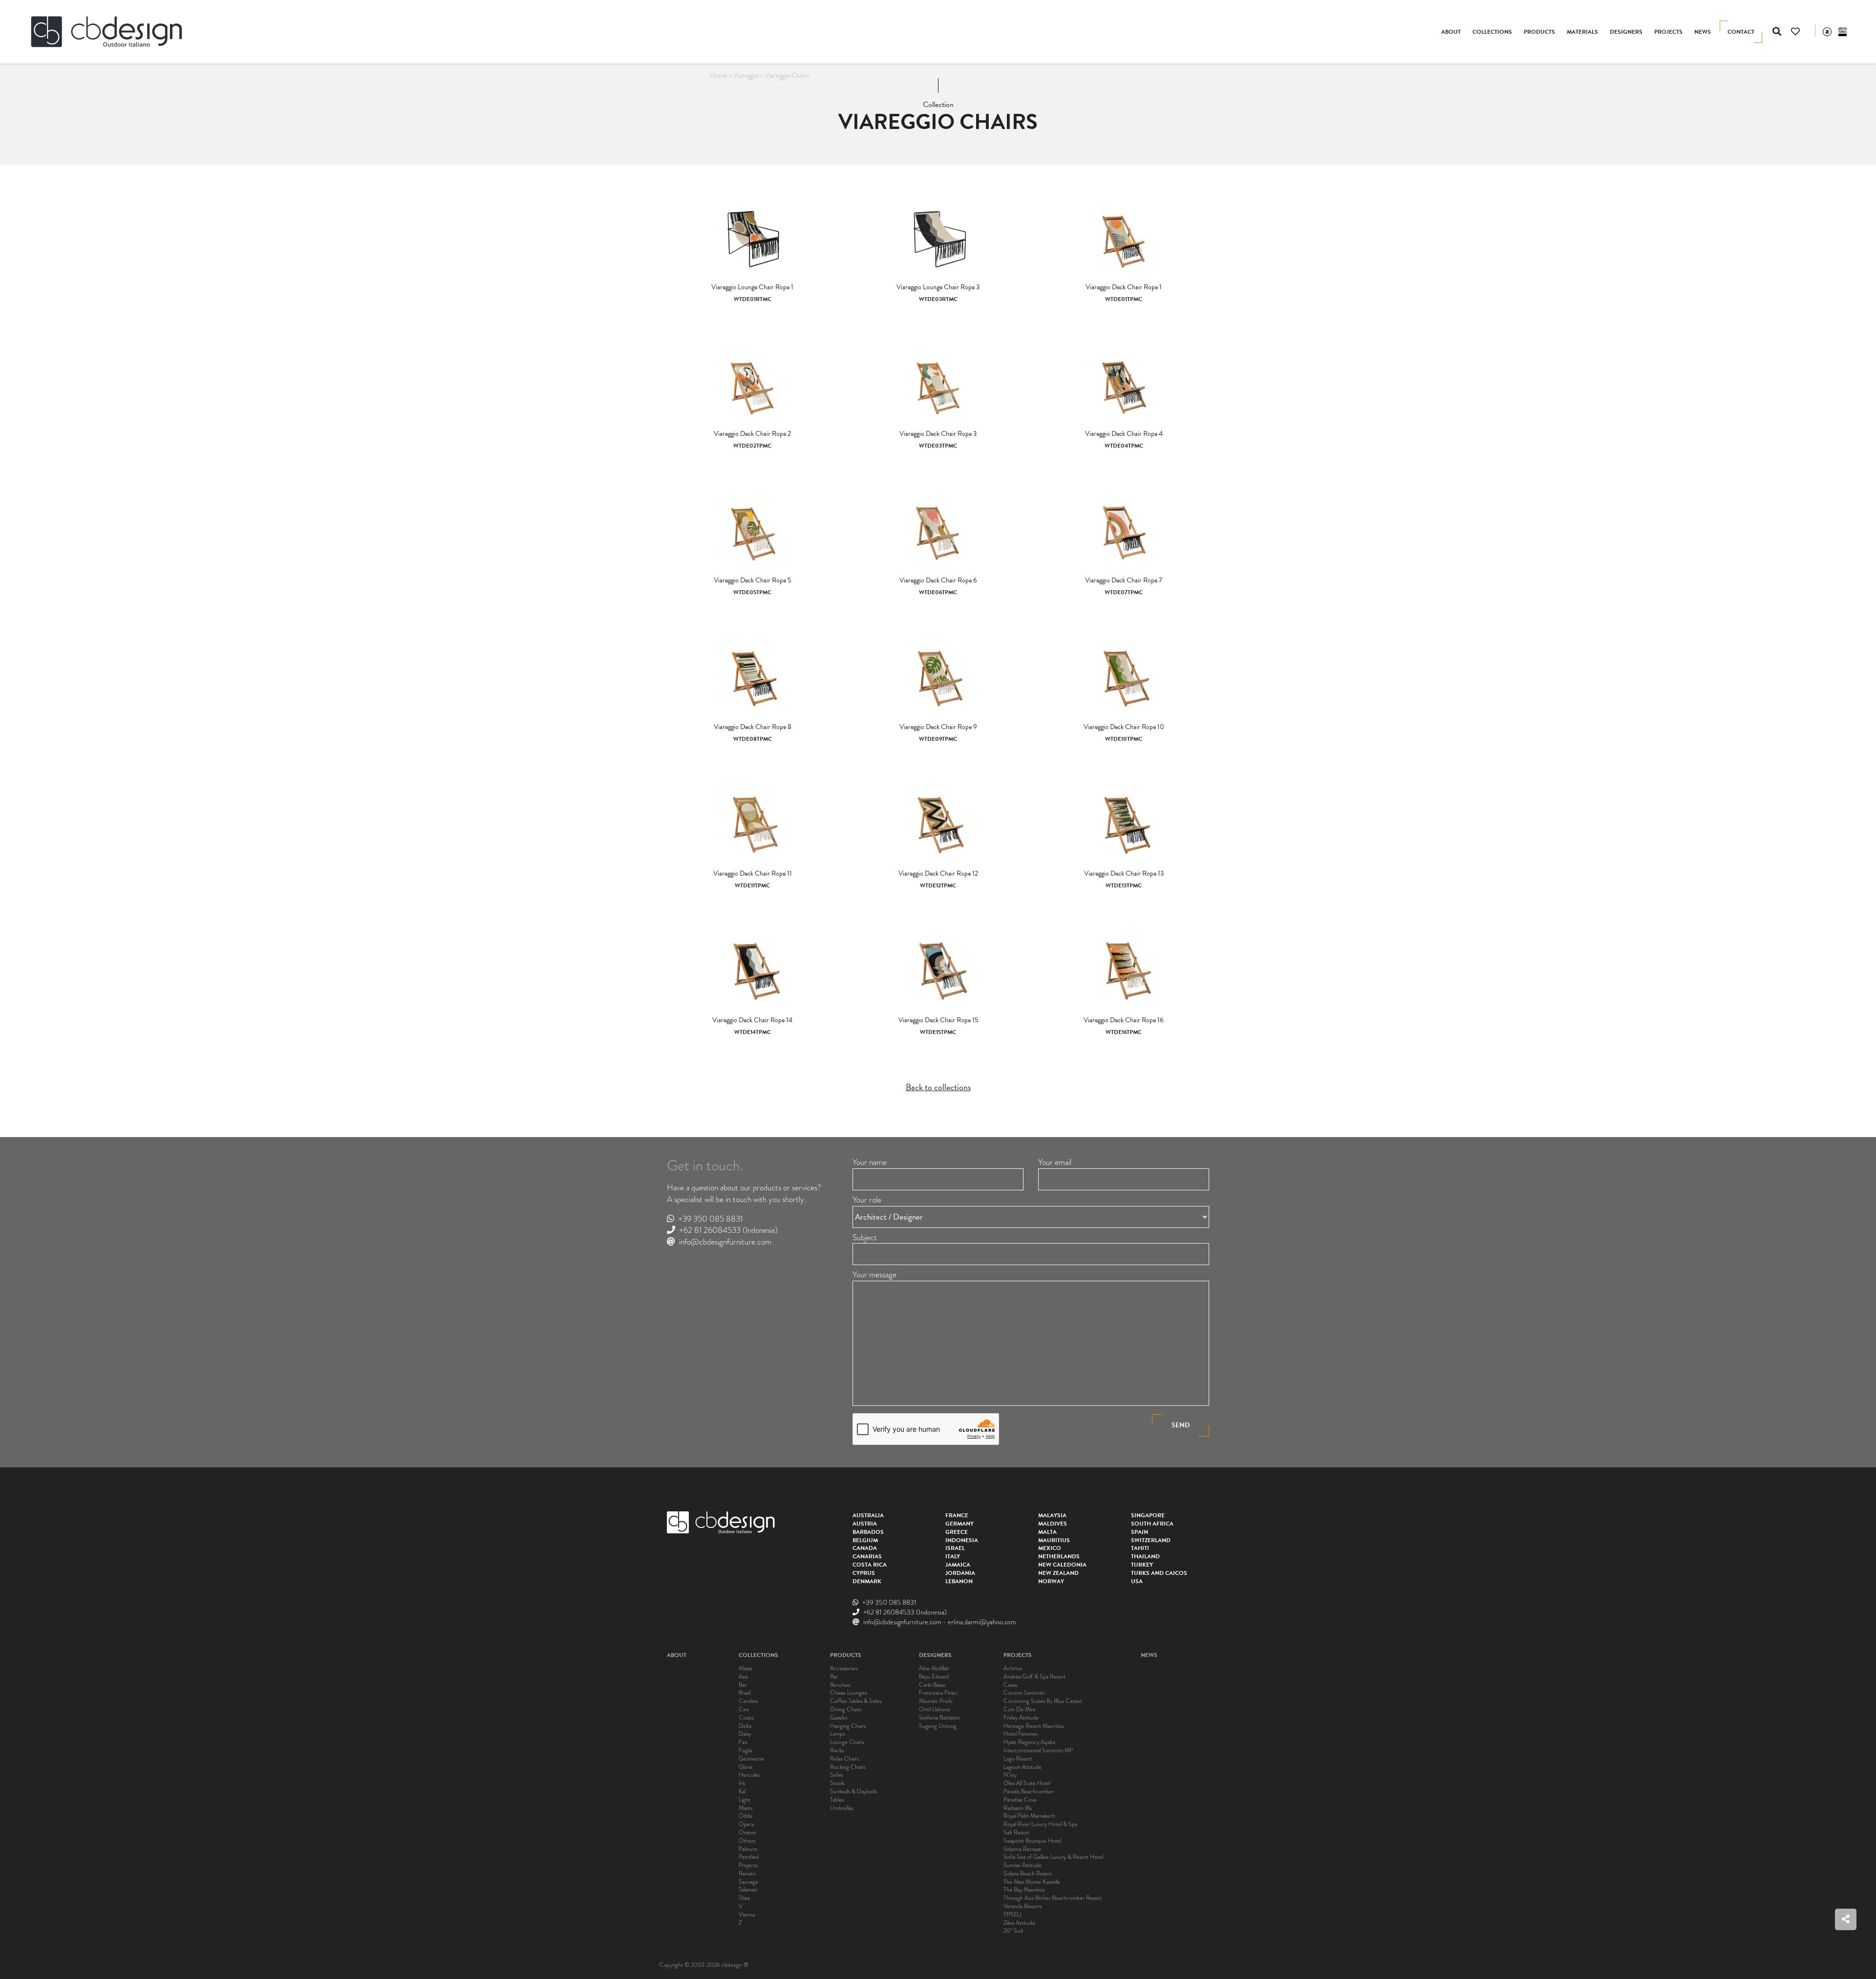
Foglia (746, 1751)
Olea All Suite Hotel (1027, 1783)
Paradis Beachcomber (1029, 1792)
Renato (747, 1874)
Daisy (745, 1734)
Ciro (744, 1710)
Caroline (748, 1701)
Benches (840, 1685)
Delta (745, 1726)
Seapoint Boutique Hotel (1032, 1841)
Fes (743, 1742)
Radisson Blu (1018, 1808)
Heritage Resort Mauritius (1034, 1726)
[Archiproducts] (1827, 31)
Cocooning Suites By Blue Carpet (1043, 1701)
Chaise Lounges (848, 1693)
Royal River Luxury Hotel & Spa (1040, 1824)
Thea (744, 1898)
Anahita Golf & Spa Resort (1034, 1677)
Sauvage (748, 1882)
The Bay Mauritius (1024, 1890)
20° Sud (1013, 1931)
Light (745, 1800)
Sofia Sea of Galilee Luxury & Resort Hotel (1053, 1857)
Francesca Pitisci (938, 1693)
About (1451, 32)
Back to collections (938, 1087)
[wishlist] (1795, 32)
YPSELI (1013, 1915)
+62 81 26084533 (710, 1230)
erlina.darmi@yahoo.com (982, 1622)
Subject (865, 1238)
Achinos (1013, 1668)
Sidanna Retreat (1022, 1849)
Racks (837, 1751)
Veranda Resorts (1023, 1906)
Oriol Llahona (934, 1710)
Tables (837, 1800)
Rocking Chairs (848, 1767)
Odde (746, 1816)
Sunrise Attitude (1023, 1865)
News (1703, 32)
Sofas (836, 1775)
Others (747, 1841)
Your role (867, 1200)
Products (1539, 32)
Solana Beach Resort (1028, 1874)
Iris (742, 1783)
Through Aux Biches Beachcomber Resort (1053, 1898)
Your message (874, 1275)
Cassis (1010, 1685)
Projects (1668, 32)
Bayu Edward (934, 1677)
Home (719, 75)
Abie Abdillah (934, 1668)
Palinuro (748, 1849)
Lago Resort (1018, 1759)
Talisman (748, 1890)
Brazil (745, 1693)
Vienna (747, 1915)
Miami (746, 1808)
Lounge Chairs (847, 1742)
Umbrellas (842, 1808)
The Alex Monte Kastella (1032, 1882)
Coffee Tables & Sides (856, 1701)
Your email (1055, 1162)
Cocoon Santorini (1024, 1693)
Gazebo (839, 1718)
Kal (742, 1792)
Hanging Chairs (848, 1726)
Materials (1582, 32)
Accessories (844, 1668)
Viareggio (746, 75)
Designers (1626, 32)
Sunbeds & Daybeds (853, 1792)
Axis (743, 1677)
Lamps (837, 1734)
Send (1181, 1425)
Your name (870, 1162)
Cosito (746, 1718)
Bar (743, 1685)
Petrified (749, 1857)
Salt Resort (1016, 1833)
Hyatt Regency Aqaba (1029, 1742)
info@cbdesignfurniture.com (725, 1242)
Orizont (747, 1833)
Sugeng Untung (938, 1726)
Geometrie (751, 1759)
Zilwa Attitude (1019, 1923)
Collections (1492, 32)
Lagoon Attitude (1023, 1767)
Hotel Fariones (1020, 1734)
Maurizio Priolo (936, 1701)
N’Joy (1010, 1775)
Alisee (746, 1668)
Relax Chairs (844, 1759)
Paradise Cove (1020, 1800)
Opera (746, 1824)
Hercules (749, 1775)
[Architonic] (1843, 31)
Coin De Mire (1020, 1710)
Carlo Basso (932, 1685)
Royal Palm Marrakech (1029, 1816)
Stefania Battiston (939, 1718)
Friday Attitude (1021, 1718)
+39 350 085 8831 (710, 1219)
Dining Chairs (846, 1710)
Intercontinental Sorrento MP (1038, 1751)
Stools (837, 1783)
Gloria (746, 1767)
